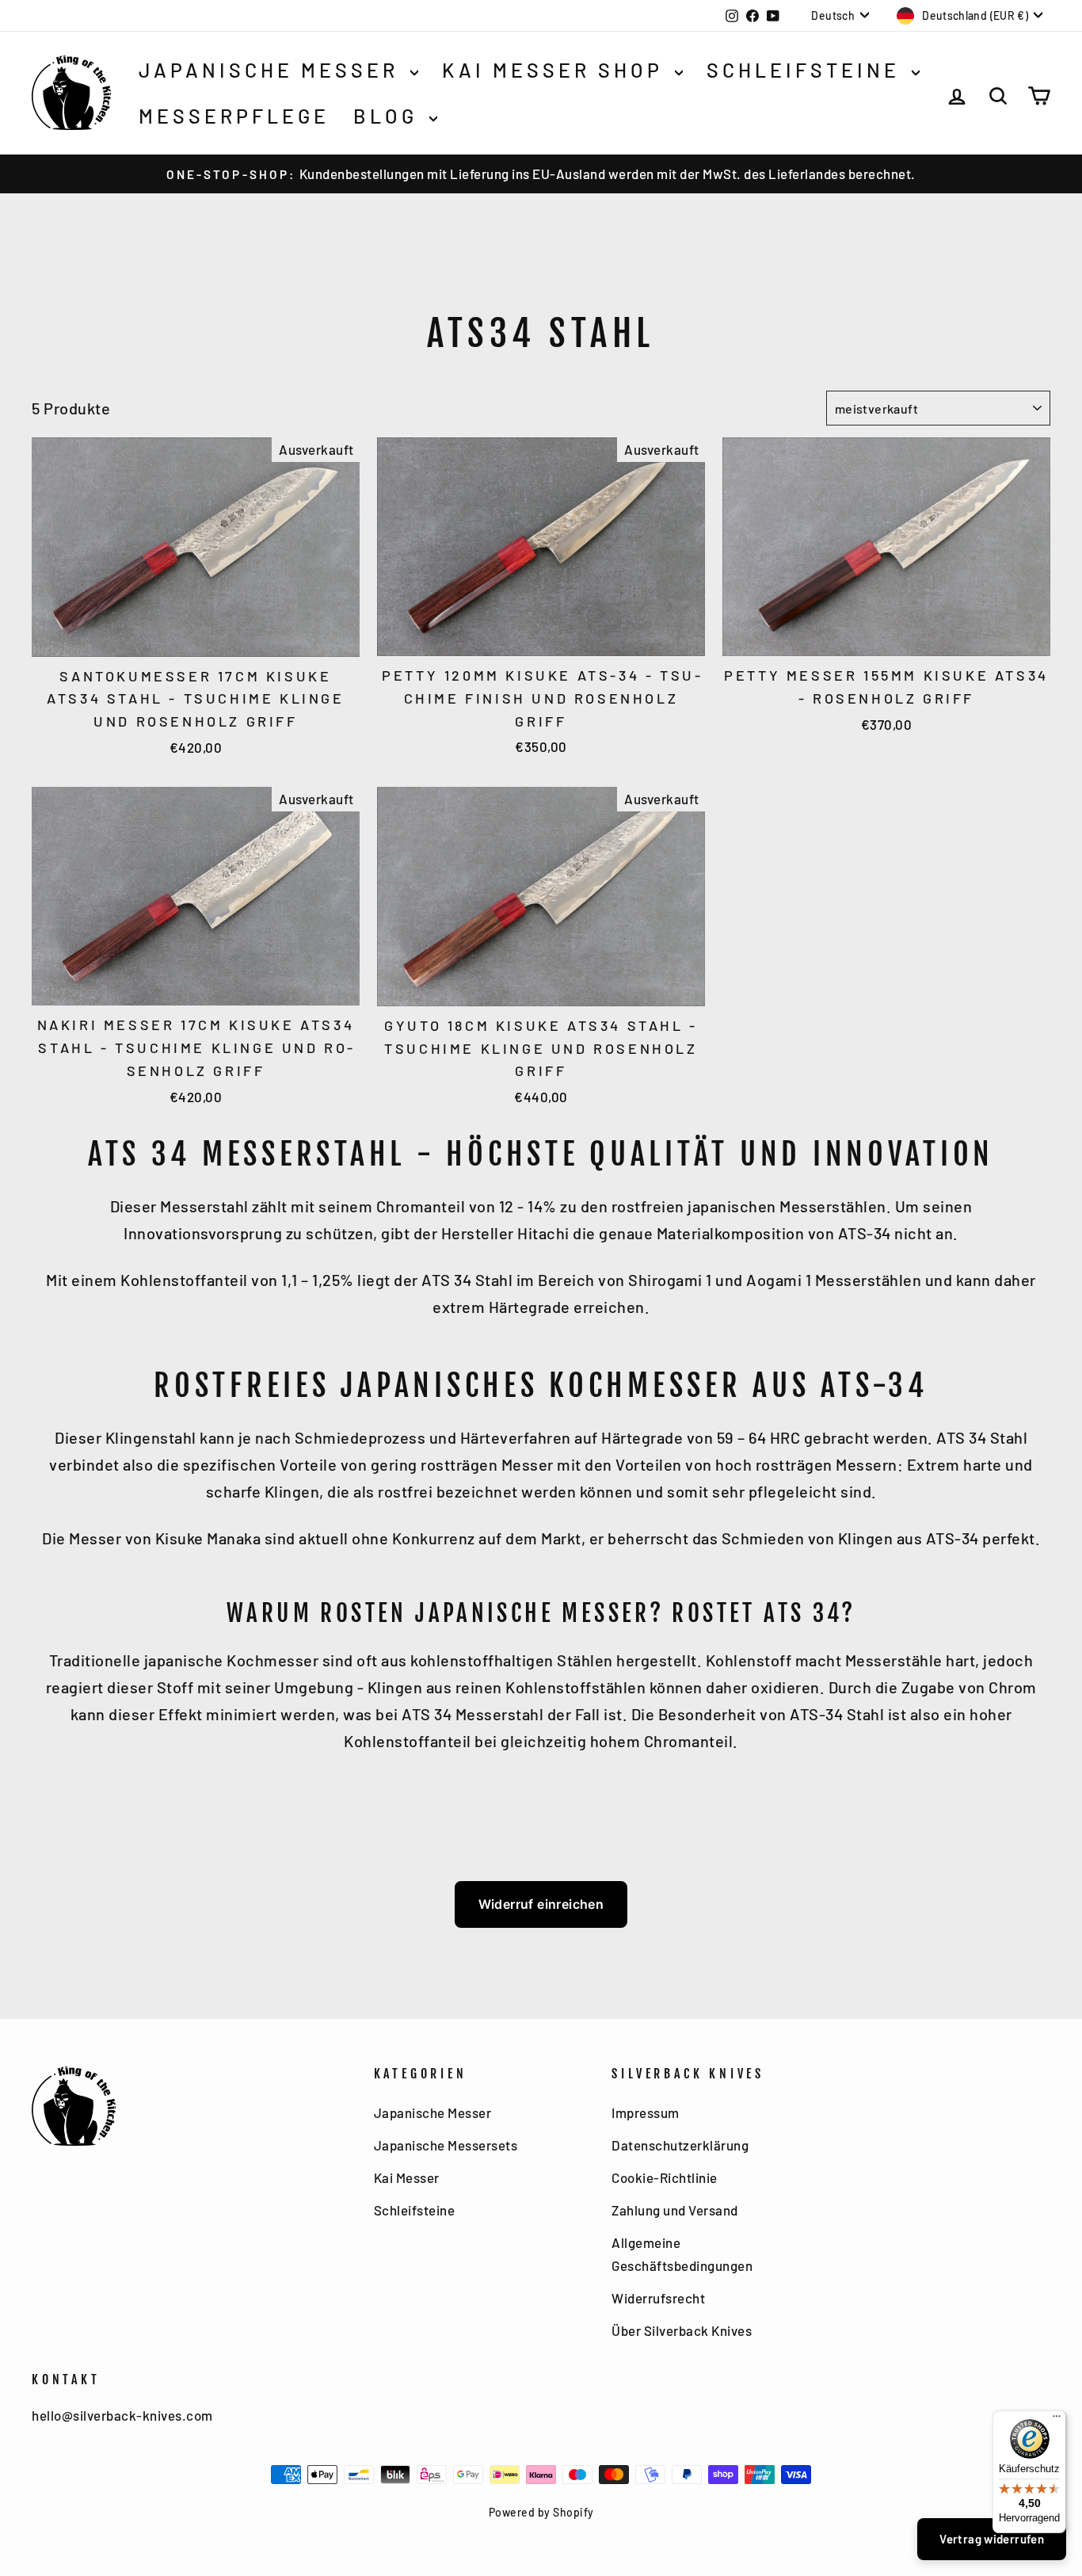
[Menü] (1057, 2420)
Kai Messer (407, 2177)
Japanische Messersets (446, 2145)
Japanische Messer (272, 70)
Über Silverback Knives (682, 2330)
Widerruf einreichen (541, 1904)
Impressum (646, 2112)
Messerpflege (234, 116)
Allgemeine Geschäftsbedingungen (682, 2254)
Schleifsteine (807, 70)
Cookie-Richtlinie (665, 2177)
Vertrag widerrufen (992, 2539)
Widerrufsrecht (658, 2298)
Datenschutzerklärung (680, 2145)
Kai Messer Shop (556, 70)
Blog (389, 116)
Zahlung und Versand (675, 2210)
